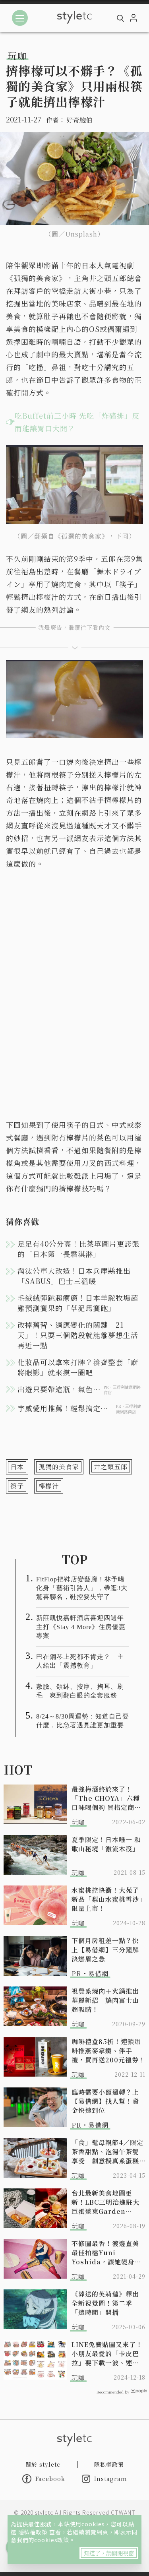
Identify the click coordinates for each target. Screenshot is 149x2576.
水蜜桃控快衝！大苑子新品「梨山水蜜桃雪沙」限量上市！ (107, 1899)
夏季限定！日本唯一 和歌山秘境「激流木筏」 (106, 1844)
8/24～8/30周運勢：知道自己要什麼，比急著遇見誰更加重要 (83, 1721)
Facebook (50, 2479)
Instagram (111, 2479)
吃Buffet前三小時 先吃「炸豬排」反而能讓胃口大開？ (77, 422)
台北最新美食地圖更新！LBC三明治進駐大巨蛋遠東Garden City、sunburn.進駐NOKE (106, 2202)
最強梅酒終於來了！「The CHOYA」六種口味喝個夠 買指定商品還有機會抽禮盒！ (106, 1798)
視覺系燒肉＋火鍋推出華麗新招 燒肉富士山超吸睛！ (105, 2000)
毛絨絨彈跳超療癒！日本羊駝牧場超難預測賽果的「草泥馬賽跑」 (78, 1303)
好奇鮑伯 (79, 120)
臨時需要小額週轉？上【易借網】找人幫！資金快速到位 (105, 2101)
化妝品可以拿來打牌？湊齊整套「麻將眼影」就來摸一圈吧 (78, 1367)
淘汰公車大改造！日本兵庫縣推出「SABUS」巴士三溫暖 (74, 1276)
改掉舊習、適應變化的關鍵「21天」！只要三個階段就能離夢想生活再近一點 (78, 1335)
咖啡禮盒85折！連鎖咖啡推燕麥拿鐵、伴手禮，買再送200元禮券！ (108, 2051)
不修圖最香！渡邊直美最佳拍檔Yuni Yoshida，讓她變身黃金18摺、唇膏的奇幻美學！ (106, 2253)
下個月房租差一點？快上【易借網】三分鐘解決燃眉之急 (105, 1950)
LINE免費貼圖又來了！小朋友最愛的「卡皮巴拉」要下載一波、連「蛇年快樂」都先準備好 (107, 2354)
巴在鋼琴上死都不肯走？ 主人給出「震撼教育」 (80, 1661)
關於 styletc (43, 2464)
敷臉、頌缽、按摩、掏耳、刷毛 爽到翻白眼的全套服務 (80, 1691)
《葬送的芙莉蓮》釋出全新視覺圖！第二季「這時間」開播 (105, 2303)
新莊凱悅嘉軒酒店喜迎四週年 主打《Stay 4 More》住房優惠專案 (83, 1626)
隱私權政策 (34, 2532)
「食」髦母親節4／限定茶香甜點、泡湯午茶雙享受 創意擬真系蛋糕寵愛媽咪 (107, 2152)
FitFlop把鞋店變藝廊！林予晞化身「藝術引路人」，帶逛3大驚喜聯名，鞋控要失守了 (82, 1588)
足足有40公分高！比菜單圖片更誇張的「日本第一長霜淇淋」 (78, 1249)
